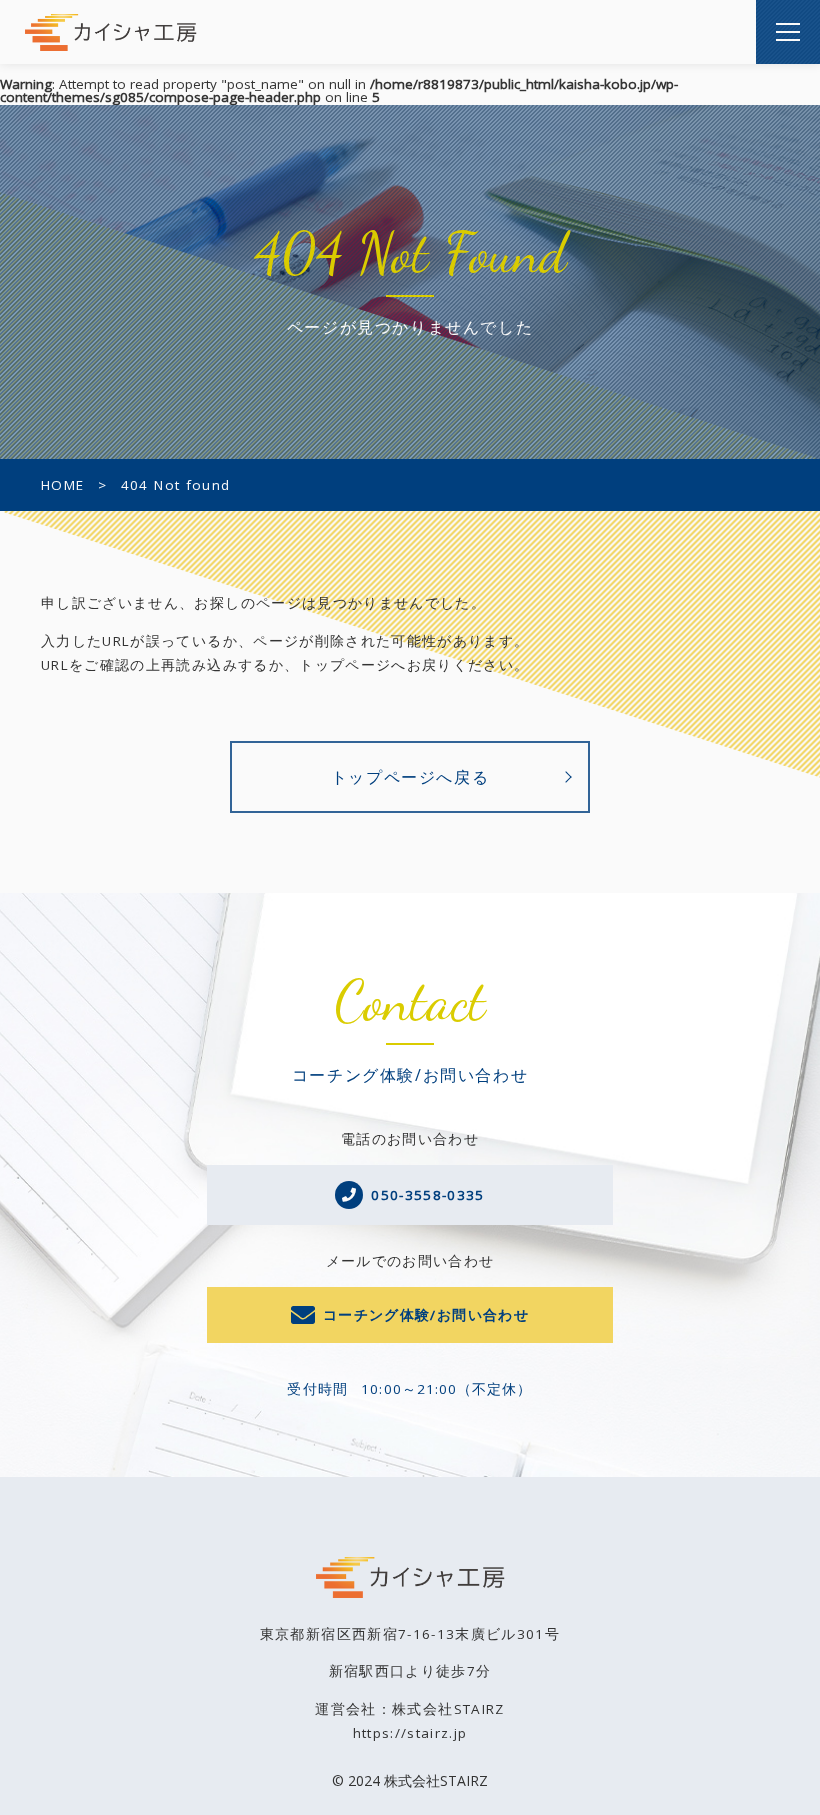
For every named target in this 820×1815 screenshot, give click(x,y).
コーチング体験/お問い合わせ (426, 1315)
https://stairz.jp (410, 1733)
